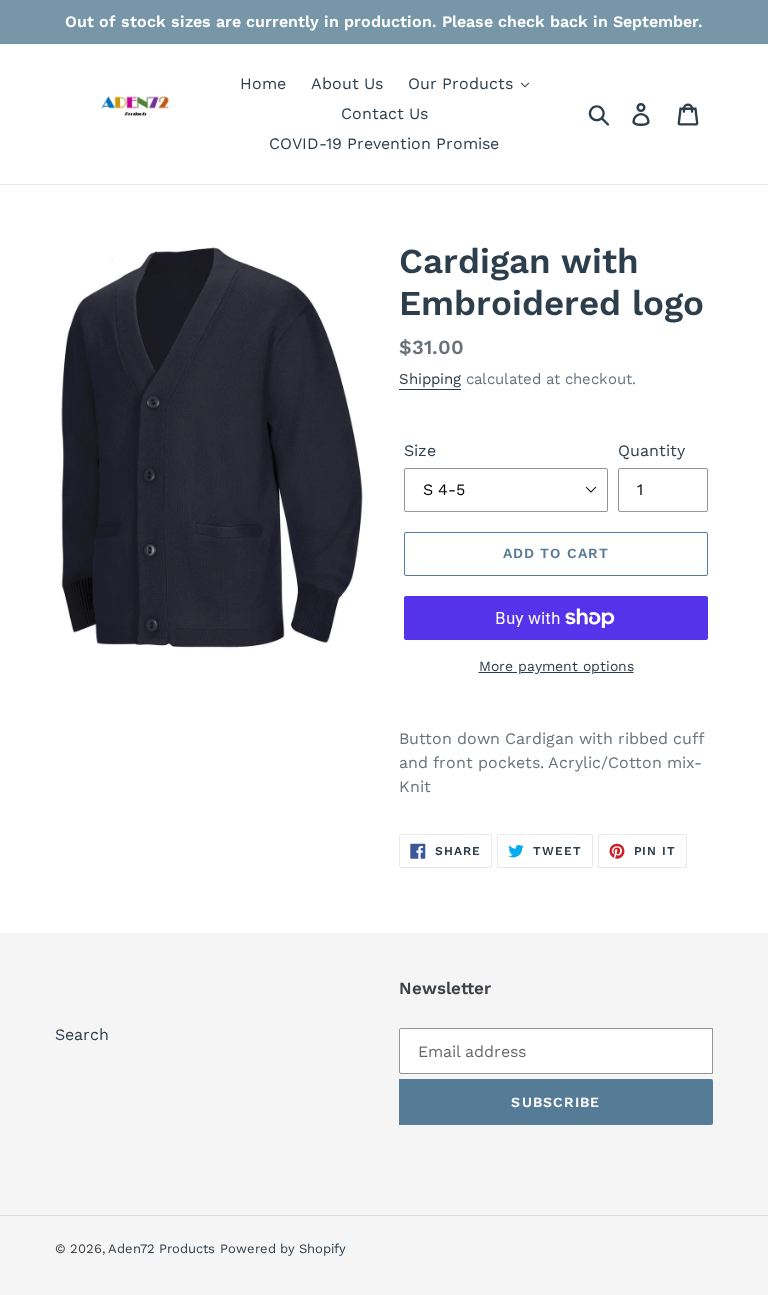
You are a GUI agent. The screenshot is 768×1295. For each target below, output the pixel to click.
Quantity (651, 450)
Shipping (430, 379)
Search (82, 1034)
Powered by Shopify (283, 1248)
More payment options (556, 666)
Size (420, 450)
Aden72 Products (161, 1248)
